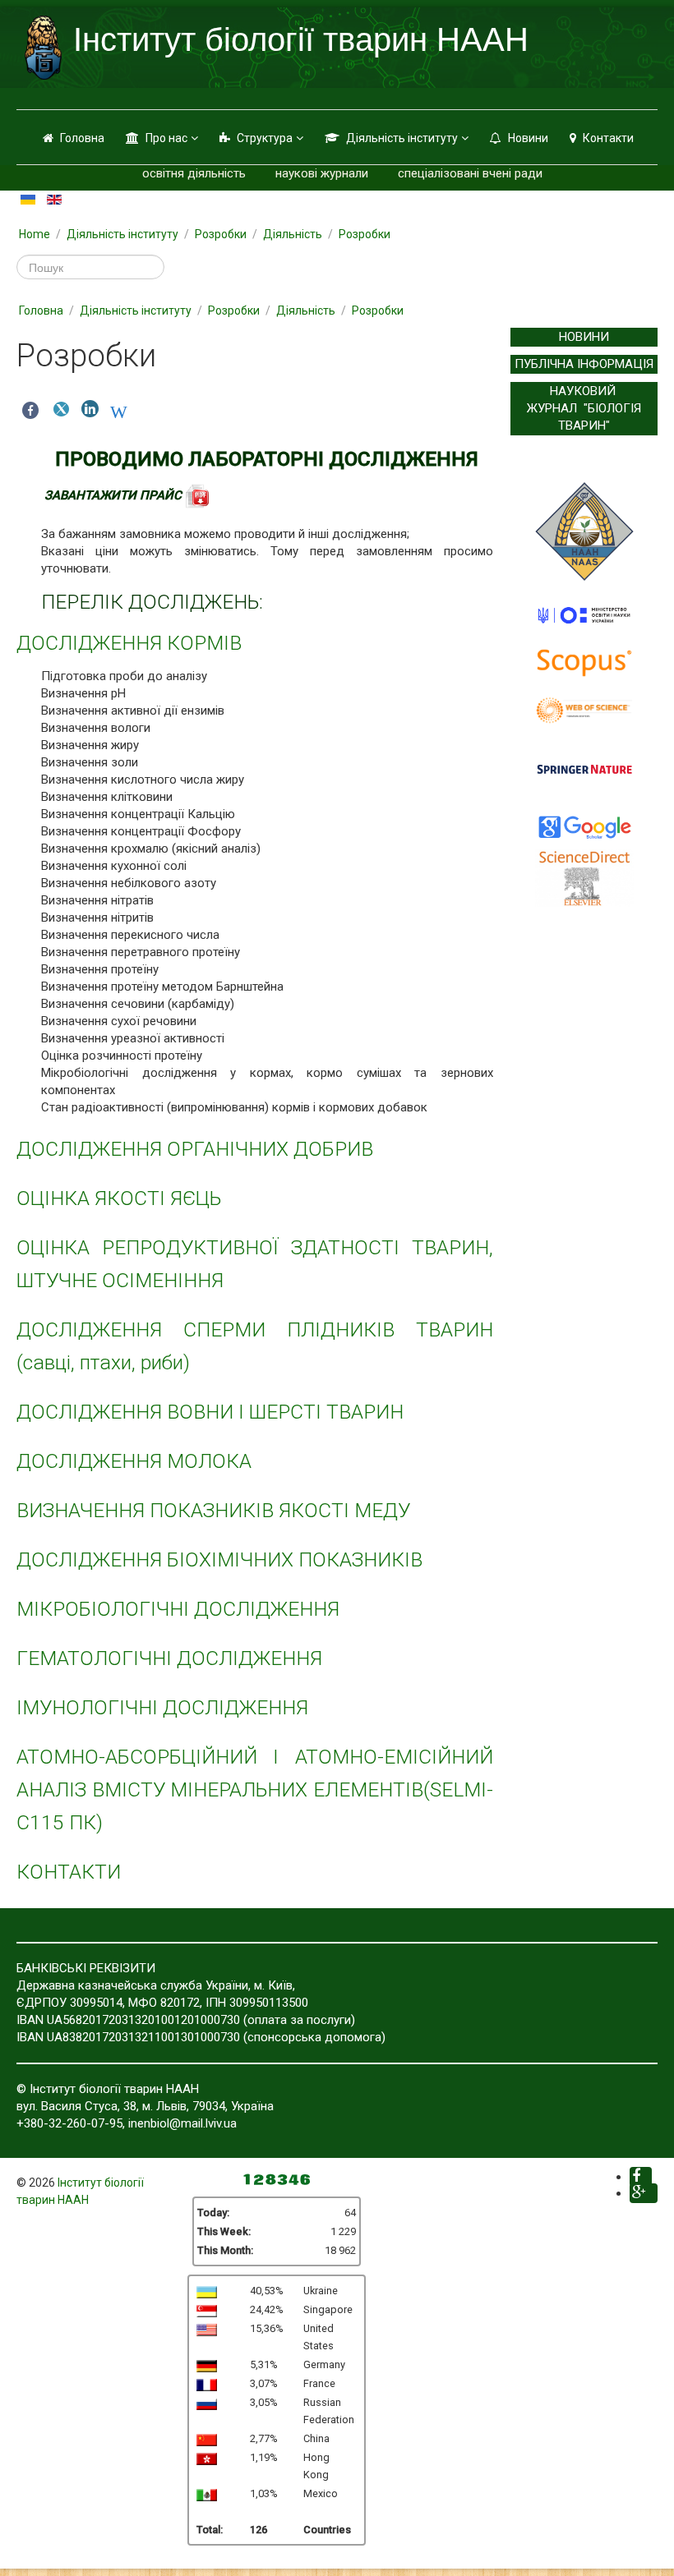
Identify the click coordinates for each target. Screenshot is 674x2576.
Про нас (166, 138)
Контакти (608, 138)
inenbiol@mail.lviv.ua (182, 2123)
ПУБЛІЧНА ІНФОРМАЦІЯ (584, 364)
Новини (528, 138)
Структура (265, 138)
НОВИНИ (584, 337)
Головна (82, 138)
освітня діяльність (194, 173)
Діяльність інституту (402, 138)
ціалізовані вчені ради (480, 173)
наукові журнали (322, 173)
